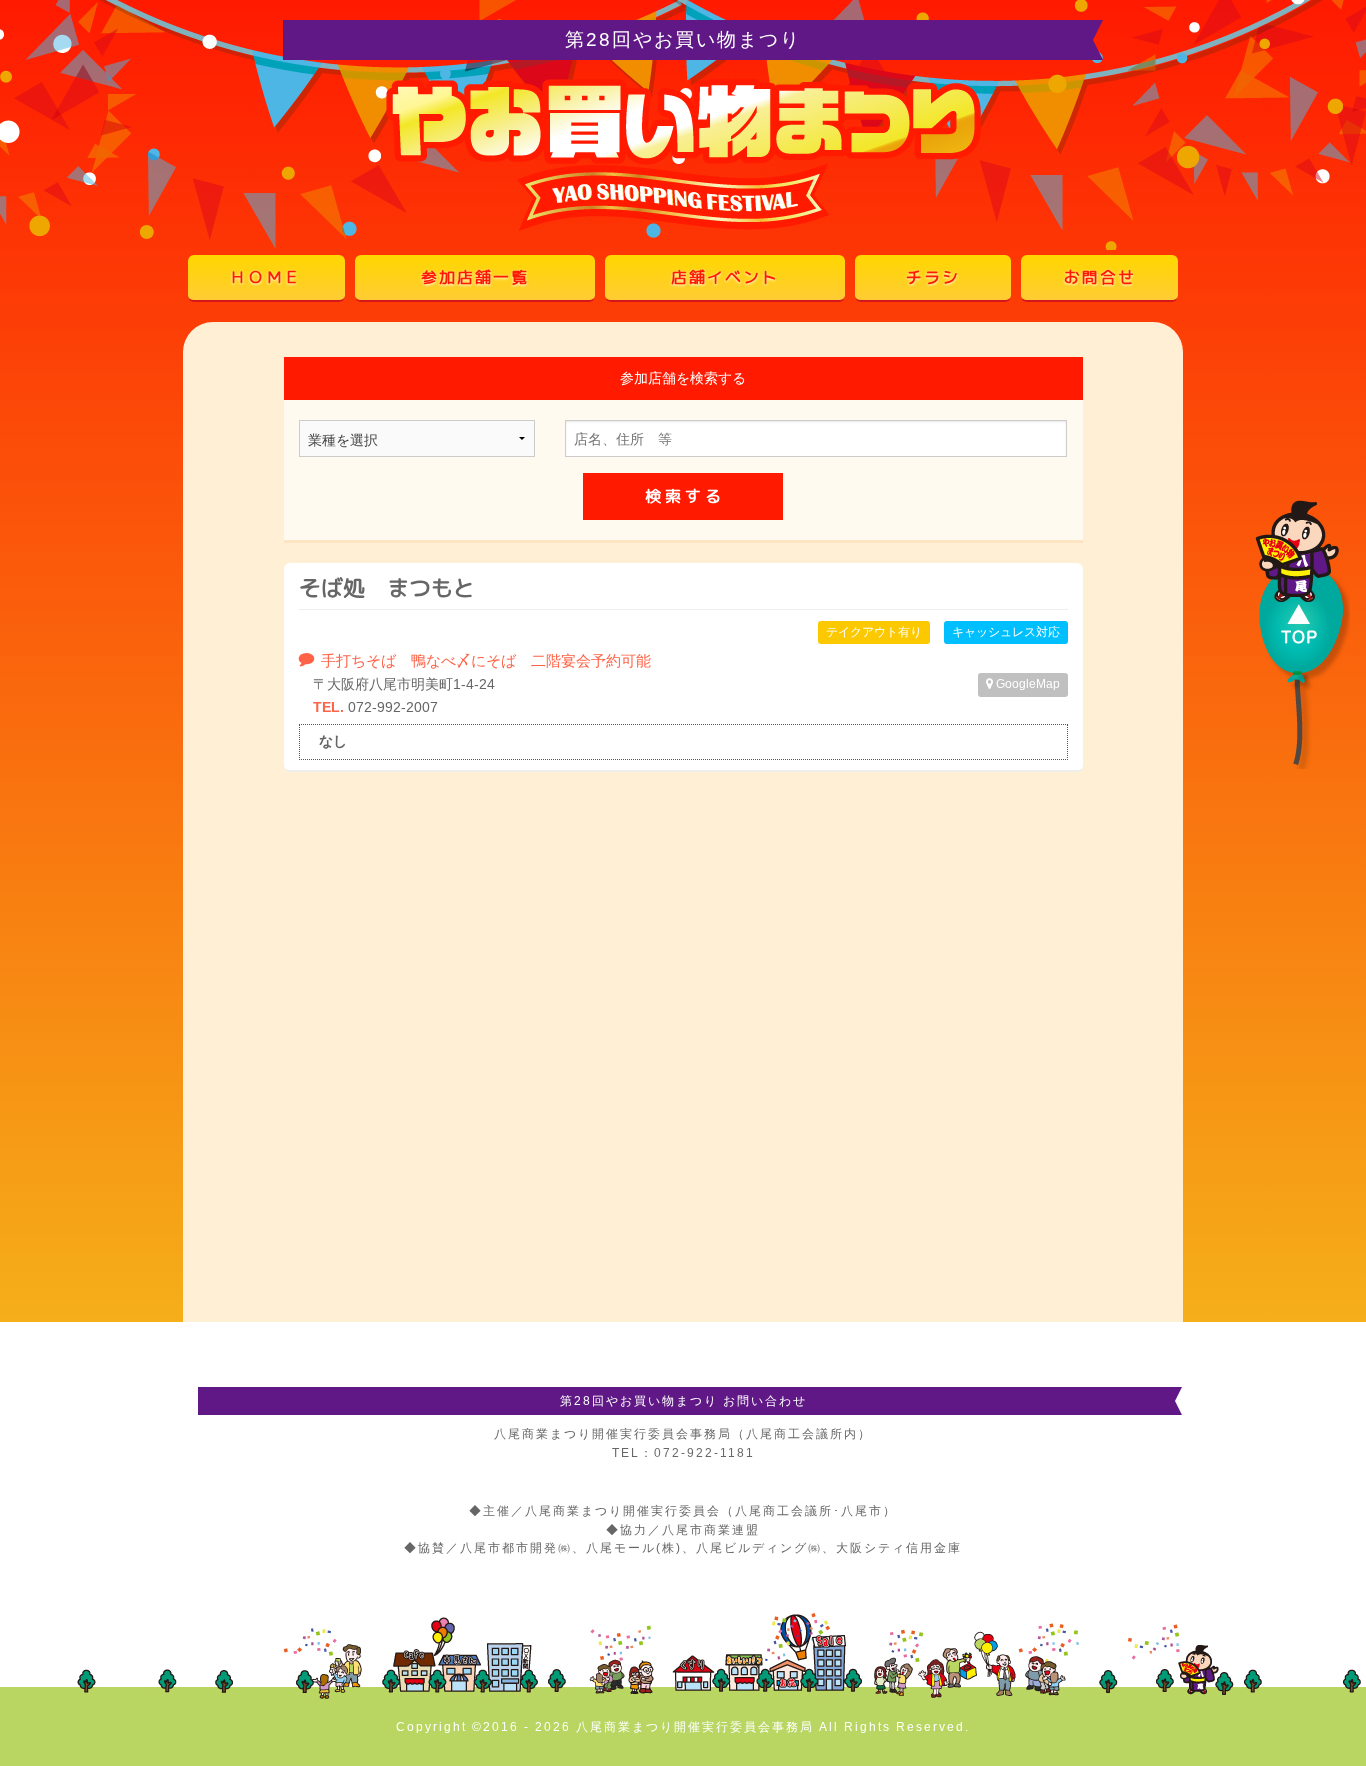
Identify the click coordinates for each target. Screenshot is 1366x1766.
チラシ (933, 277)
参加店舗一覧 (475, 277)
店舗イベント (725, 277)
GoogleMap (1026, 684)
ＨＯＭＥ (266, 277)
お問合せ (1100, 277)
